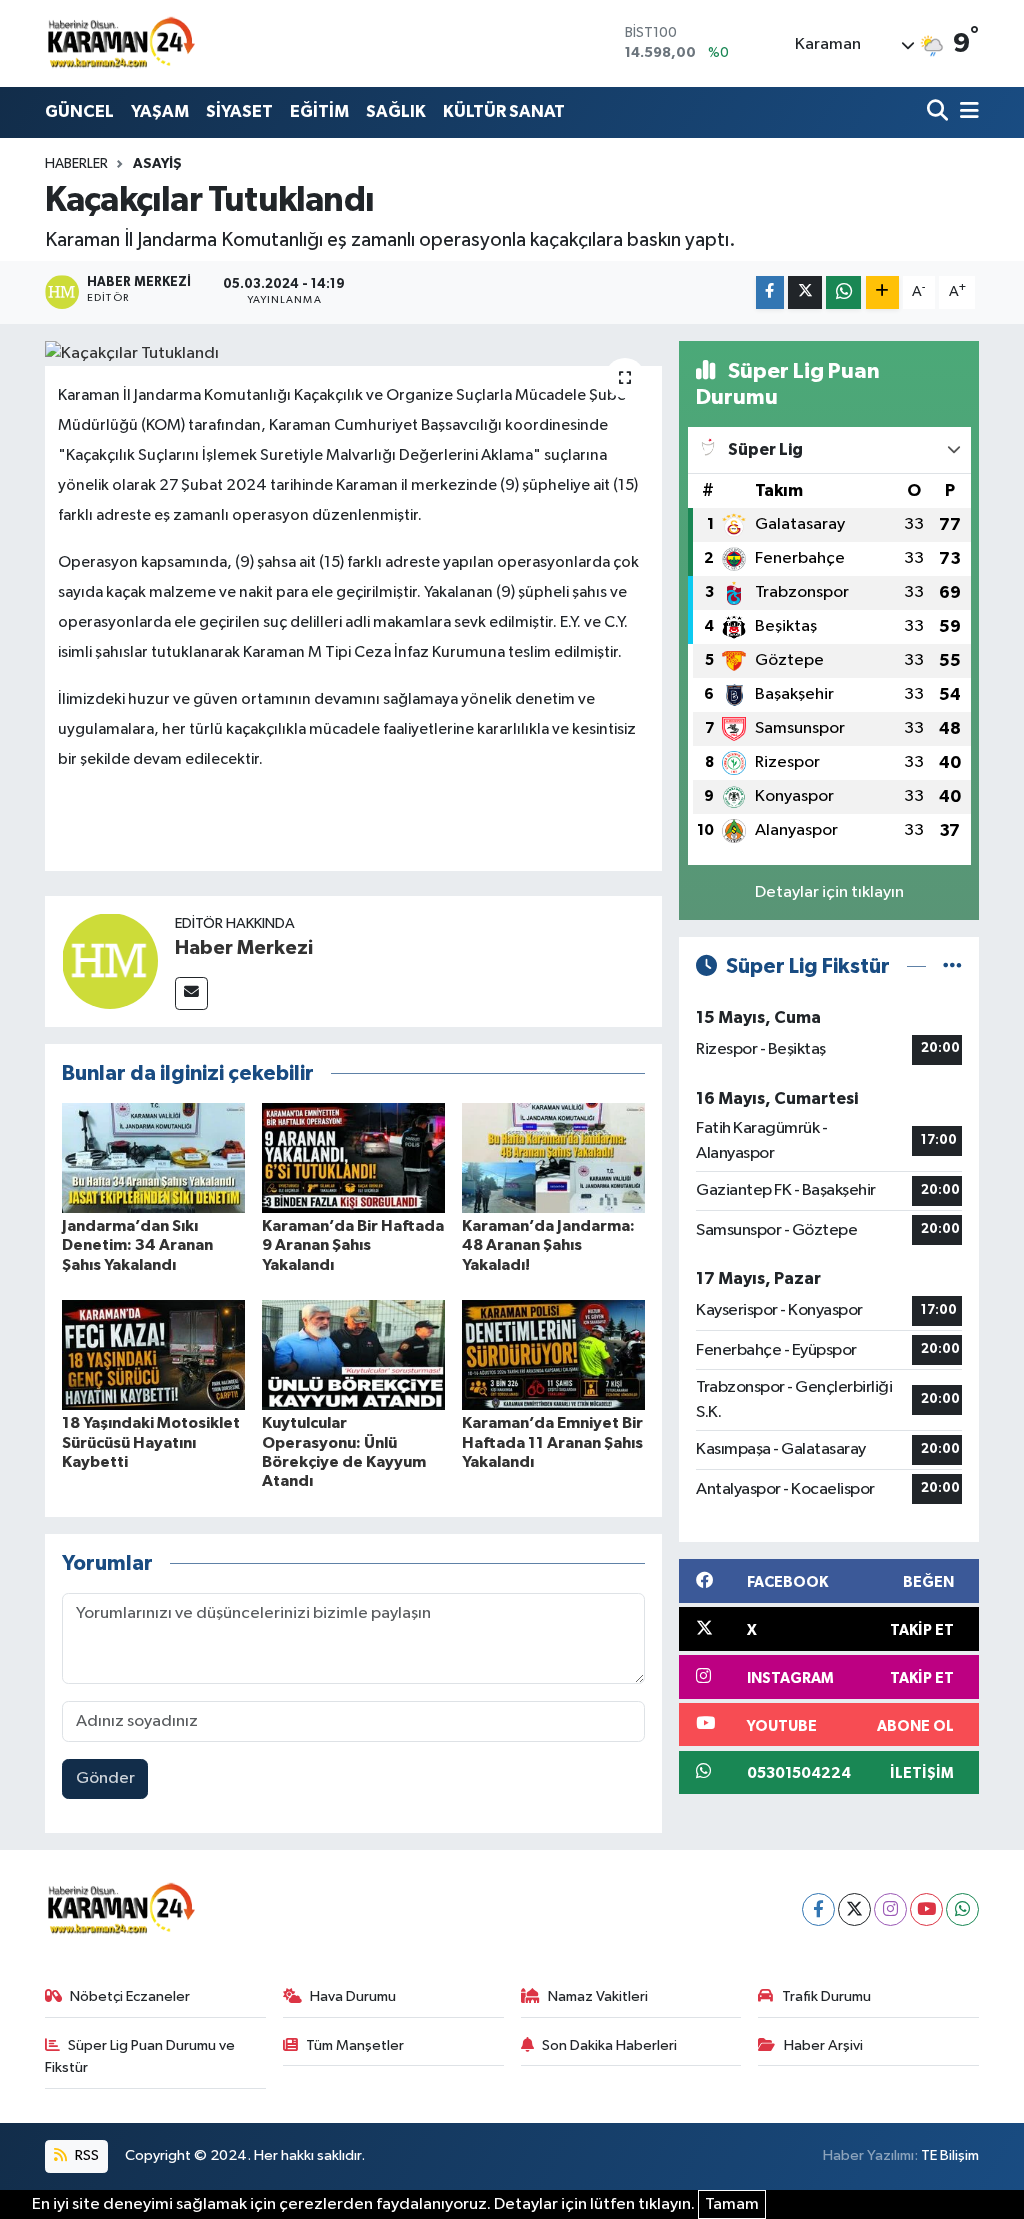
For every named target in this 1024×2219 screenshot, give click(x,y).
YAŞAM (160, 111)
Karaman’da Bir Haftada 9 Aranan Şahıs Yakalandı (353, 1245)
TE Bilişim (950, 2155)
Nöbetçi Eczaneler (130, 1996)
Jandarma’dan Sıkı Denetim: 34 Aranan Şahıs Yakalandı (137, 1245)
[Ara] (939, 112)
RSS (85, 2155)
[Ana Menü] (966, 112)
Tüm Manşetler (355, 2045)
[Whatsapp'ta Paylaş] (843, 292)
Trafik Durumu (826, 1996)
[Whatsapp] (962, 1909)
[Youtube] (926, 1909)
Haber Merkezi (244, 948)
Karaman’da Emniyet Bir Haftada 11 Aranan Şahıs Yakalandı (552, 1442)
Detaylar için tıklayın (829, 892)
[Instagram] (890, 1909)
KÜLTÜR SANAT (504, 111)
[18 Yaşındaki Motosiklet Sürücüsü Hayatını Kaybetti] (153, 1354)
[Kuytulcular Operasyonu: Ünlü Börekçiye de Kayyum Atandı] (353, 1354)
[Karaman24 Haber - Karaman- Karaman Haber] (120, 43)
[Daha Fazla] (882, 292)
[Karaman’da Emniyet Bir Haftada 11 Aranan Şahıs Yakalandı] (553, 1354)
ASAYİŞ (157, 164)
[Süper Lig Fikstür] (952, 966)
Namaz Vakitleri (598, 1996)
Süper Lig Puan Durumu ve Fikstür (140, 2056)
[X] (854, 1909)
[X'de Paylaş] (805, 292)
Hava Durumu (353, 1996)
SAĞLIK (396, 111)
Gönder (105, 1778)
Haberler (76, 164)
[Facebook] (818, 1909)
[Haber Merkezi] (110, 960)
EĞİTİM (319, 111)
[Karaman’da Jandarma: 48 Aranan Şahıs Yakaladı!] (553, 1157)
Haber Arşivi (823, 2045)
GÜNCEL (79, 111)
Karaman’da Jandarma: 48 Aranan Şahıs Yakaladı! (548, 1245)
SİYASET (239, 111)
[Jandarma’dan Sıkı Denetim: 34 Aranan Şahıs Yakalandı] (153, 1157)
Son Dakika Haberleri (609, 2045)
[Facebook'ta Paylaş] (770, 292)
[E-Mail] (191, 993)
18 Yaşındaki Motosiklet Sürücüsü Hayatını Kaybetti (151, 1442)
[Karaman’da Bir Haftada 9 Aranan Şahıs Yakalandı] (353, 1157)
